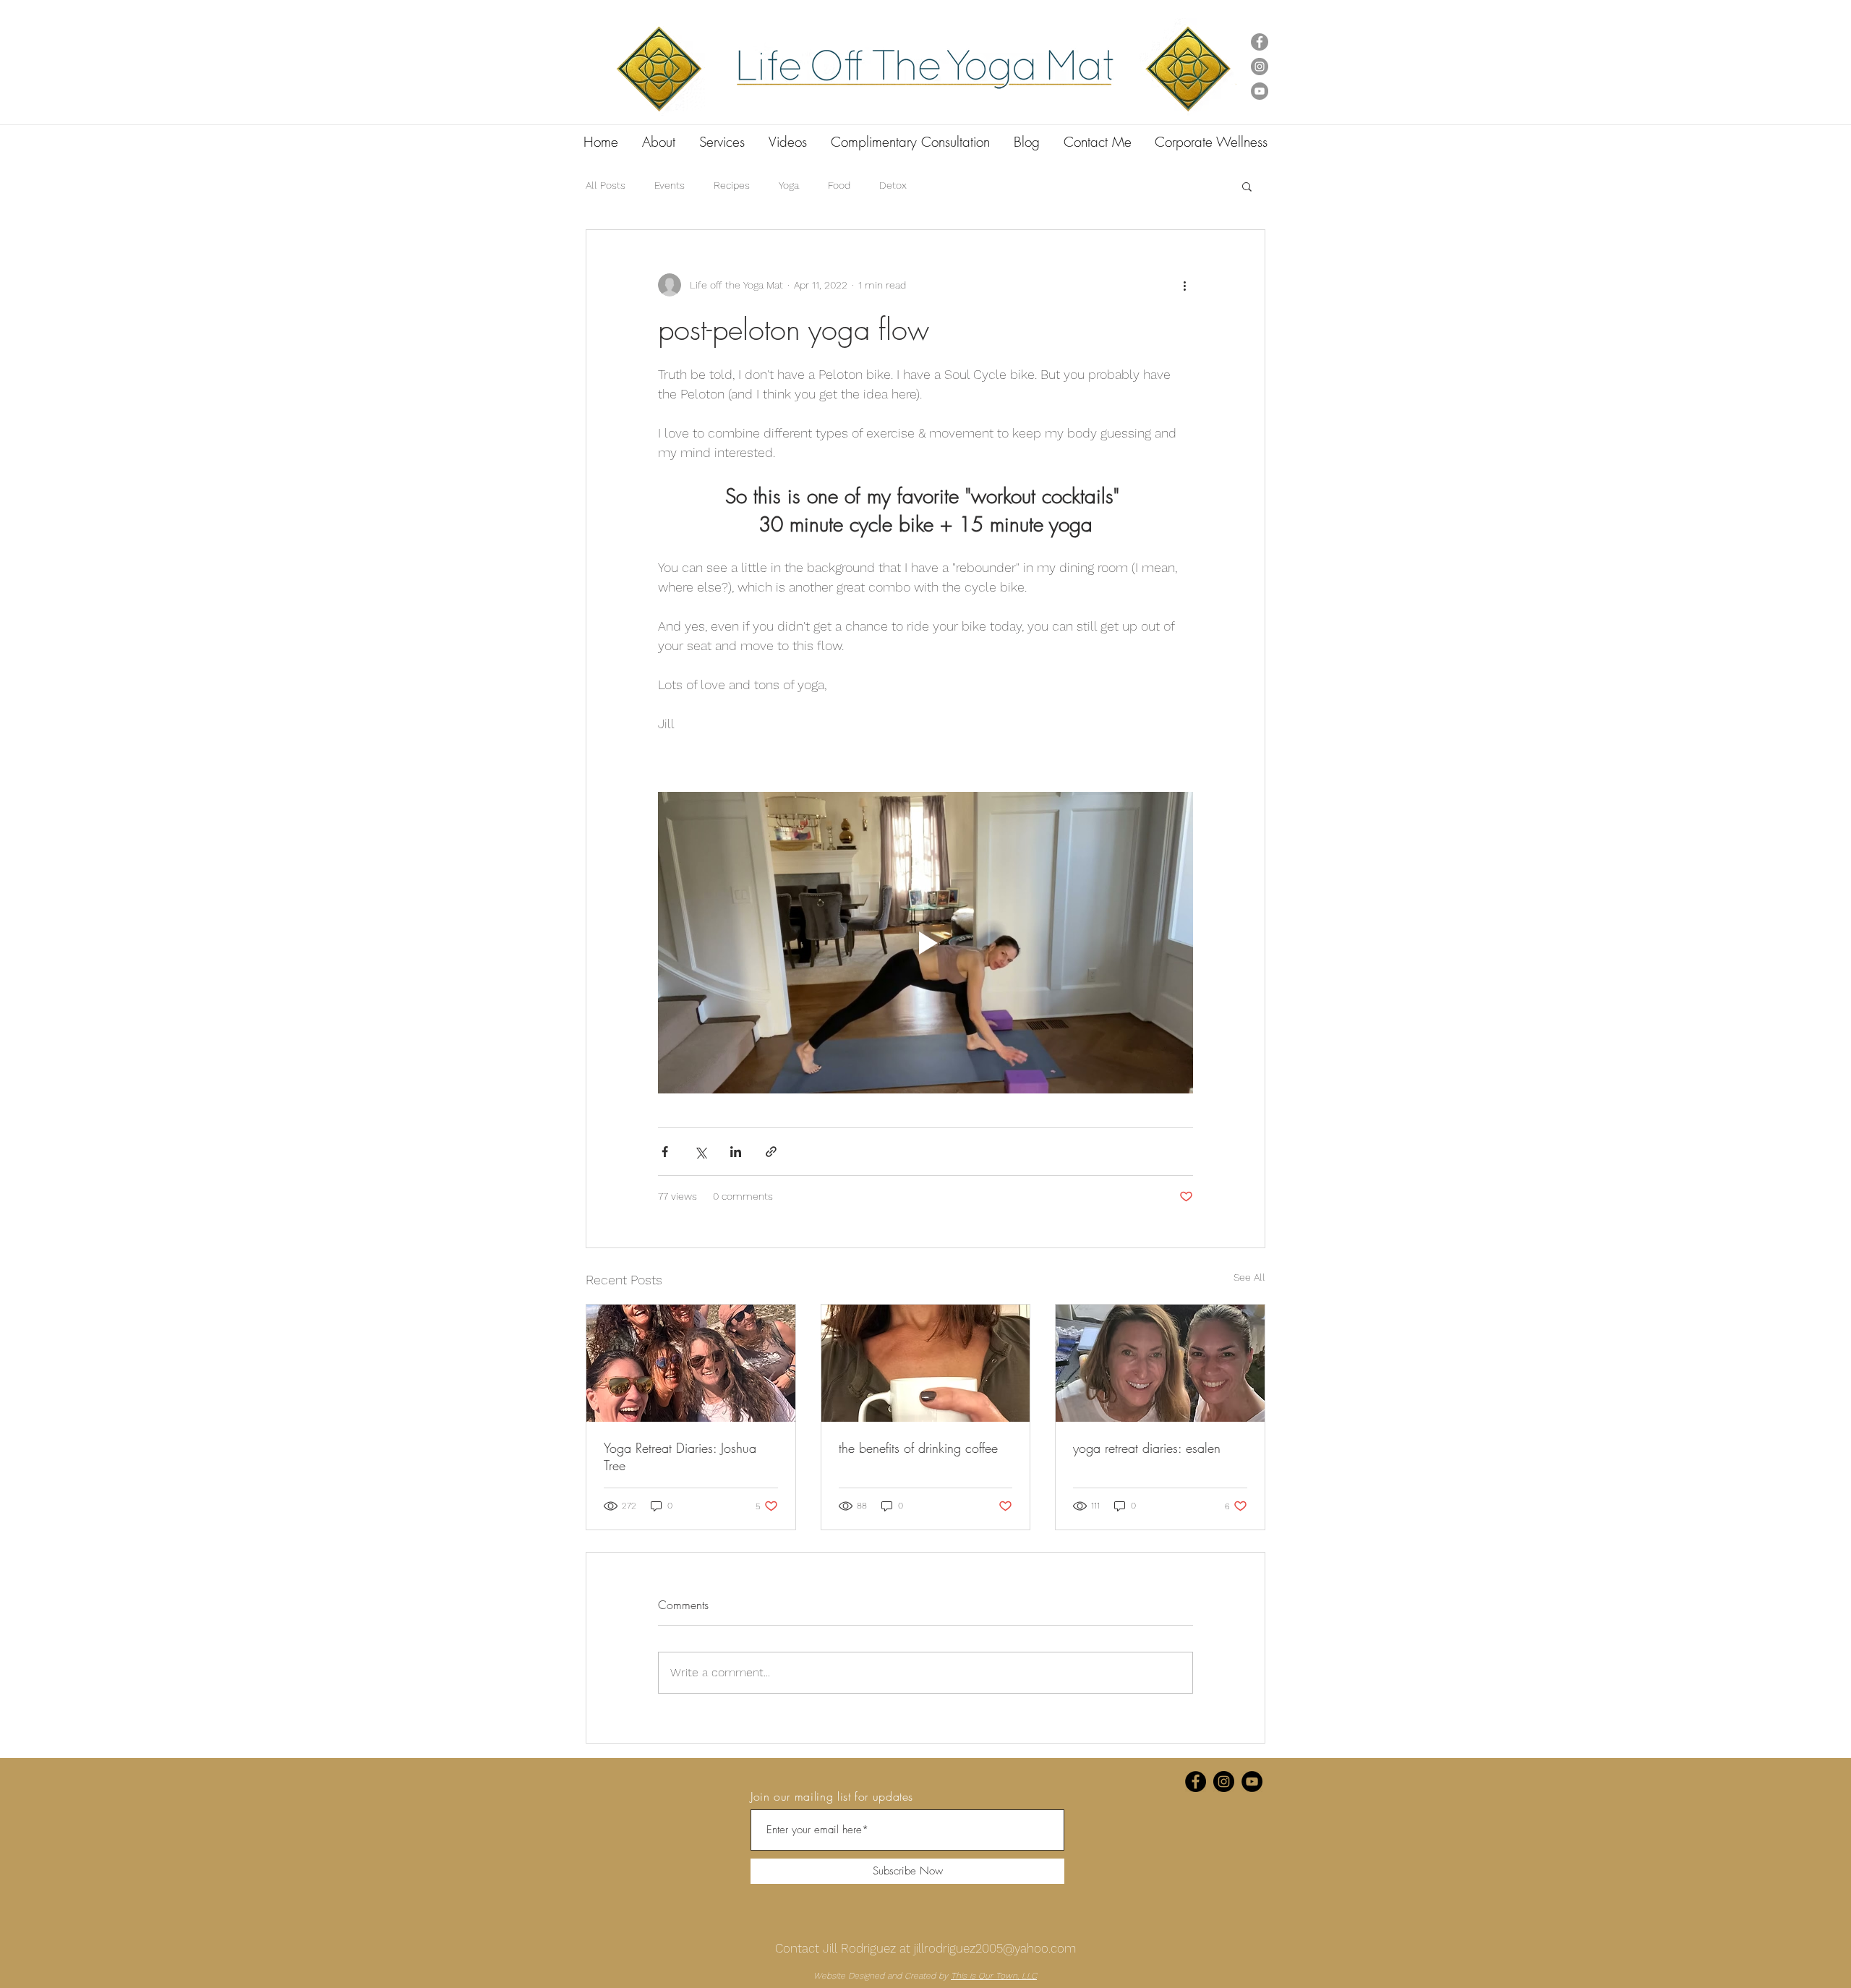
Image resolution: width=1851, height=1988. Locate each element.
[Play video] (925, 942)
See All (1249, 1277)
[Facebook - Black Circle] (1196, 1782)
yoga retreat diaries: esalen (1147, 1448)
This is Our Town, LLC (994, 1976)
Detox (893, 185)
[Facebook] (1260, 42)
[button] (1247, 186)
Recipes (732, 185)
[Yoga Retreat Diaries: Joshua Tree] (691, 1363)
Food (839, 185)
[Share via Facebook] (665, 1152)
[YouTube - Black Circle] (1252, 1782)
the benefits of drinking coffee (918, 1448)
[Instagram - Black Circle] (1224, 1782)
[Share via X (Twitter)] (700, 1152)
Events (670, 185)
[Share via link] (771, 1152)
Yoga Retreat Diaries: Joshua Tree (680, 1456)
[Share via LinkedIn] (736, 1152)
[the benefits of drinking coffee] (926, 1363)
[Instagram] (1260, 67)
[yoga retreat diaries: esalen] (1160, 1363)
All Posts (606, 185)
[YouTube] (1260, 91)
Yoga (789, 185)
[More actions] (1184, 285)
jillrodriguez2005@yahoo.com (995, 1948)
